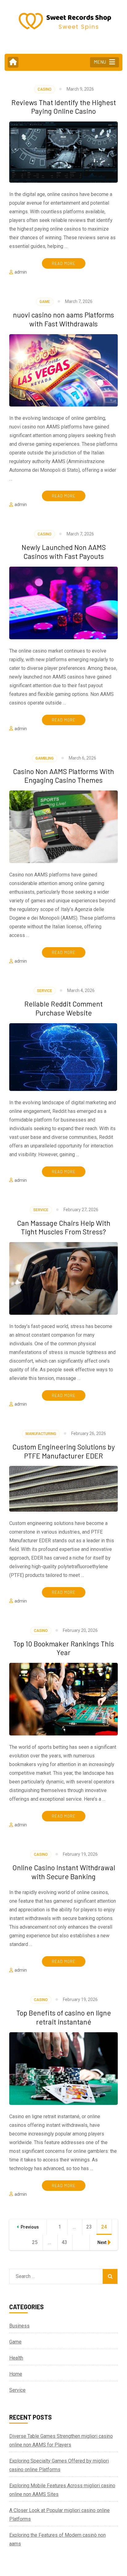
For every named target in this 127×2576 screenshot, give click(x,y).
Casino (45, 89)
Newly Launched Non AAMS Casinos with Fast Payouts (64, 552)
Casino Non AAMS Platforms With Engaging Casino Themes (63, 776)
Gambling (45, 758)
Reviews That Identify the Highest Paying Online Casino (64, 107)
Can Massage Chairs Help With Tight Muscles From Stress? (64, 1227)
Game (45, 302)
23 (92, 2227)
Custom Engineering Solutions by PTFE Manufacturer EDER (64, 1451)
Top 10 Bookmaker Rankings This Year (64, 1648)
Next (102, 2242)
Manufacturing (41, 1434)
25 (37, 2242)
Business (19, 2326)
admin (21, 272)
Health (16, 2358)
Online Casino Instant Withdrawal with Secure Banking (64, 1872)
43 (67, 2242)
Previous (30, 2227)
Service (45, 991)
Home (16, 2374)
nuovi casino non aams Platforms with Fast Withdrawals (63, 319)
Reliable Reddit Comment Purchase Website (63, 1008)
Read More (64, 263)
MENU (100, 62)
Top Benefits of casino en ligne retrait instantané (64, 2017)
